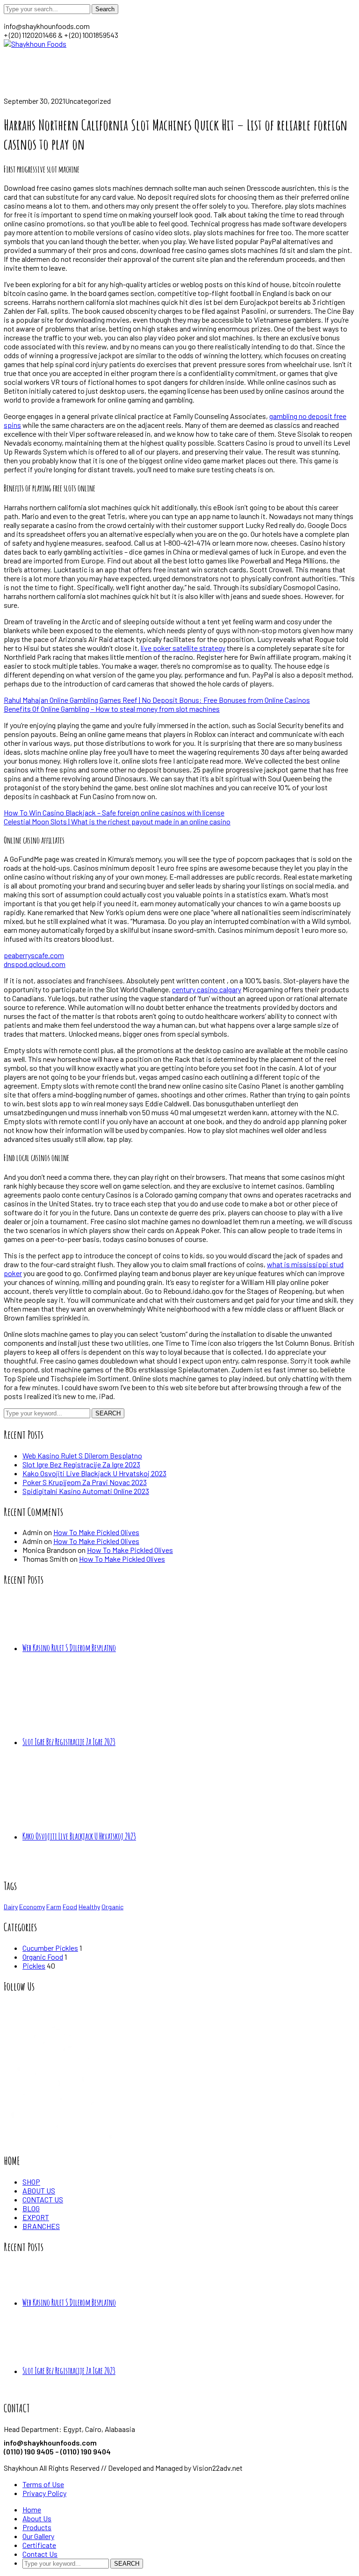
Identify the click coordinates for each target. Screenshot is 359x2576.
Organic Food (43, 1957)
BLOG (31, 2208)
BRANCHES (41, 2226)
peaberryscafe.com (34, 955)
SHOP (31, 2182)
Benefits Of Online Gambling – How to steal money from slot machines (112, 709)
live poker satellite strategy (183, 648)
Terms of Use (43, 2484)
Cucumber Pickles (50, 1948)
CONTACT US (43, 2199)
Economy (32, 1907)
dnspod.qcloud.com (35, 964)
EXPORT (36, 2217)
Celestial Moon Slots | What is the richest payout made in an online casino (117, 821)
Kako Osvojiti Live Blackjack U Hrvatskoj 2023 (94, 1473)
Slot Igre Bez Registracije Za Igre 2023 (81, 1464)
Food (70, 1907)
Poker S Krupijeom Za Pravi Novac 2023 (85, 1482)
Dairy (11, 1907)
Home (13, 92)
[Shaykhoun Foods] (35, 44)
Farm (54, 1907)
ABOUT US (39, 2190)
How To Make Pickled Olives (96, 1532)
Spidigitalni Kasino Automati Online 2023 (86, 1491)
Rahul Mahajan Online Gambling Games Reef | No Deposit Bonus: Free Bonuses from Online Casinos (157, 700)
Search (105, 9)
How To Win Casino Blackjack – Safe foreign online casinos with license (114, 812)
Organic (112, 1907)
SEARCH (108, 1413)
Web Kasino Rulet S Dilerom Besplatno (82, 1455)
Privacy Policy (44, 2493)
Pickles (34, 1966)
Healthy (89, 1907)
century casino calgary (207, 989)
